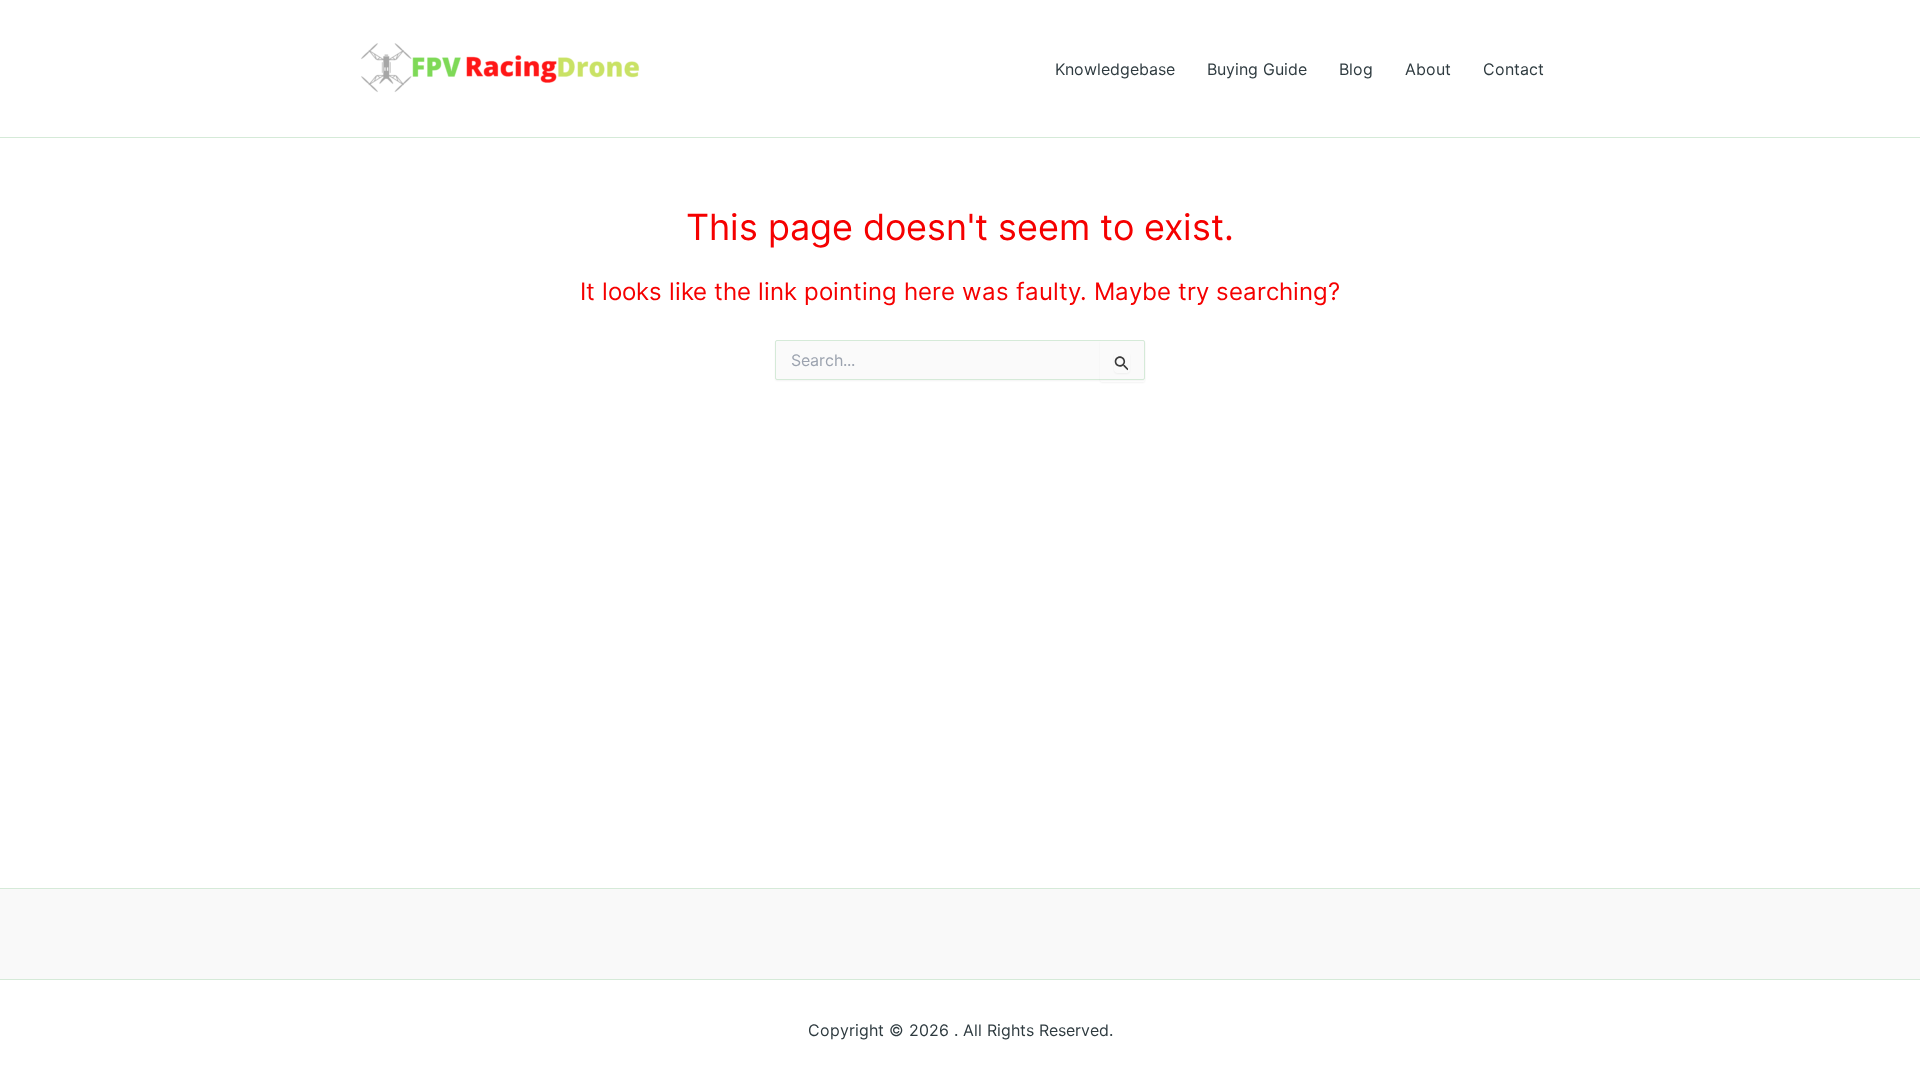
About (1428, 69)
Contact (1513, 69)
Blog (1356, 69)
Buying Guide (1257, 69)
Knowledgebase (1115, 69)
